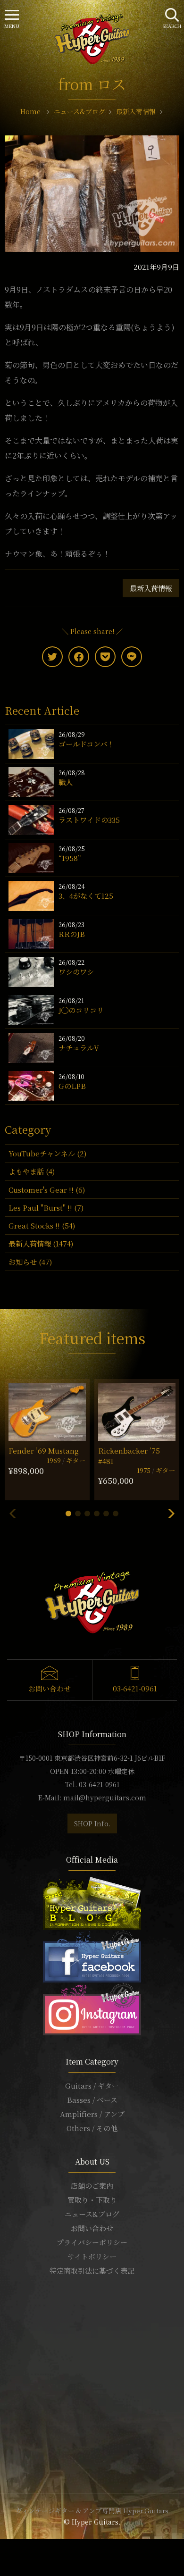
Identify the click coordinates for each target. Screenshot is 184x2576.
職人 (66, 782)
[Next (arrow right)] (8, 2559)
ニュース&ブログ (92, 2214)
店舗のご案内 (92, 2186)
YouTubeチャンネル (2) (47, 1153)
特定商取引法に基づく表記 (92, 2271)
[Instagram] (92, 2007)
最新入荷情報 (151, 588)
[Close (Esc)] (3, 2548)
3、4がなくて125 (86, 896)
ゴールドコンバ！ (86, 744)
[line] (132, 657)
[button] (68, 1514)
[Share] (8, 2548)
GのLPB (72, 1086)
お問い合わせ (50, 1688)
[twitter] (52, 657)
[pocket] (105, 657)
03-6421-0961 (135, 1688)
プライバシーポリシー (92, 2242)
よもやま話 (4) (32, 1171)
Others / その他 (92, 2128)
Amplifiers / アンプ (92, 2114)
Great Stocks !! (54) (42, 1225)
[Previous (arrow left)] (3, 2559)
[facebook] (79, 657)
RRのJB (72, 934)
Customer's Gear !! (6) (47, 1190)
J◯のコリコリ (81, 1010)
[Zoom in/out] (20, 2548)
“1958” (70, 858)
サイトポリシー (92, 2256)
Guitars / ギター (92, 2086)
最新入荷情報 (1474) (41, 1243)
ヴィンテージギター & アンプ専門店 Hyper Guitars (92, 2510)
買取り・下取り (92, 2200)
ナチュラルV (79, 1048)
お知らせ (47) (30, 1262)
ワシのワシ (76, 972)
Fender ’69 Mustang (44, 1451)
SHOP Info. (92, 1823)
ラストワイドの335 (89, 820)
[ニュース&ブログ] (92, 1902)
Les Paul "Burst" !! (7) (46, 1208)
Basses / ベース (92, 2100)
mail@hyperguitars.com (105, 1798)
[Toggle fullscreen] (14, 2548)
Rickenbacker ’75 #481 (129, 1455)
